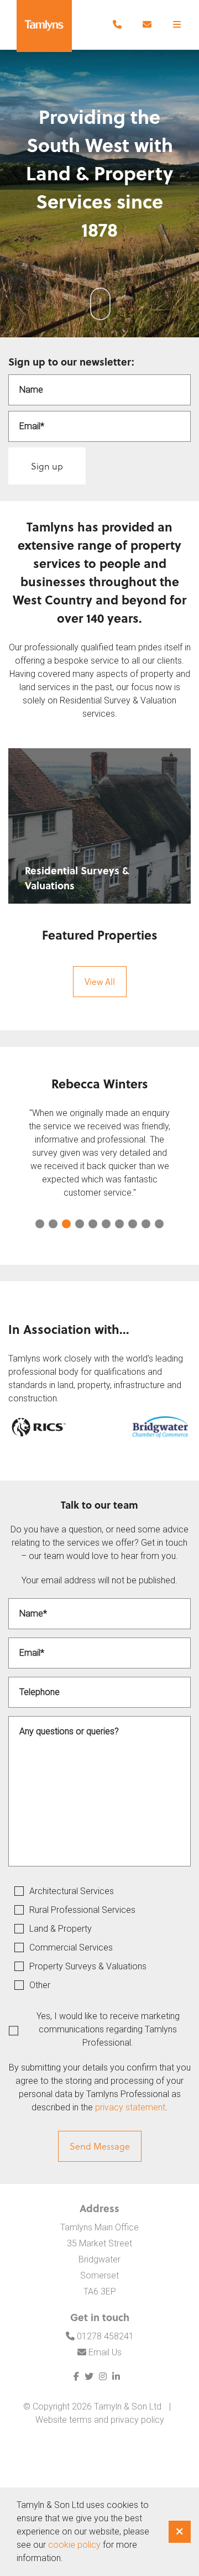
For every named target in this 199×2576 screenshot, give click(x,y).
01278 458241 (104, 2336)
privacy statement (130, 2107)
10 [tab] (159, 1224)
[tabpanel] (99, 1143)
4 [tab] (80, 1224)
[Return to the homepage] (44, 26)
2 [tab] (53, 1224)
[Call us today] (117, 25)
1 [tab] (40, 1224)
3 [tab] (66, 1224)
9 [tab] (146, 1224)
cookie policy (74, 2545)
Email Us (104, 2352)
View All (100, 981)
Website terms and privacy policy (100, 2420)
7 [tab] (119, 1224)
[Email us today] (147, 25)
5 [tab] (93, 1224)
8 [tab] (133, 1224)
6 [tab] (106, 1224)
